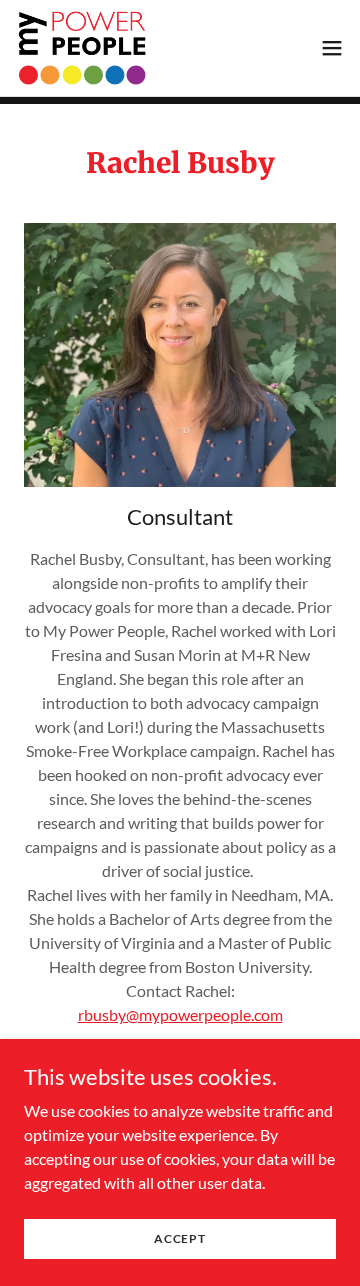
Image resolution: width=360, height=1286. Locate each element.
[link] (82, 48)
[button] (332, 48)
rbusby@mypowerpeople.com (180, 1014)
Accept (180, 1238)
